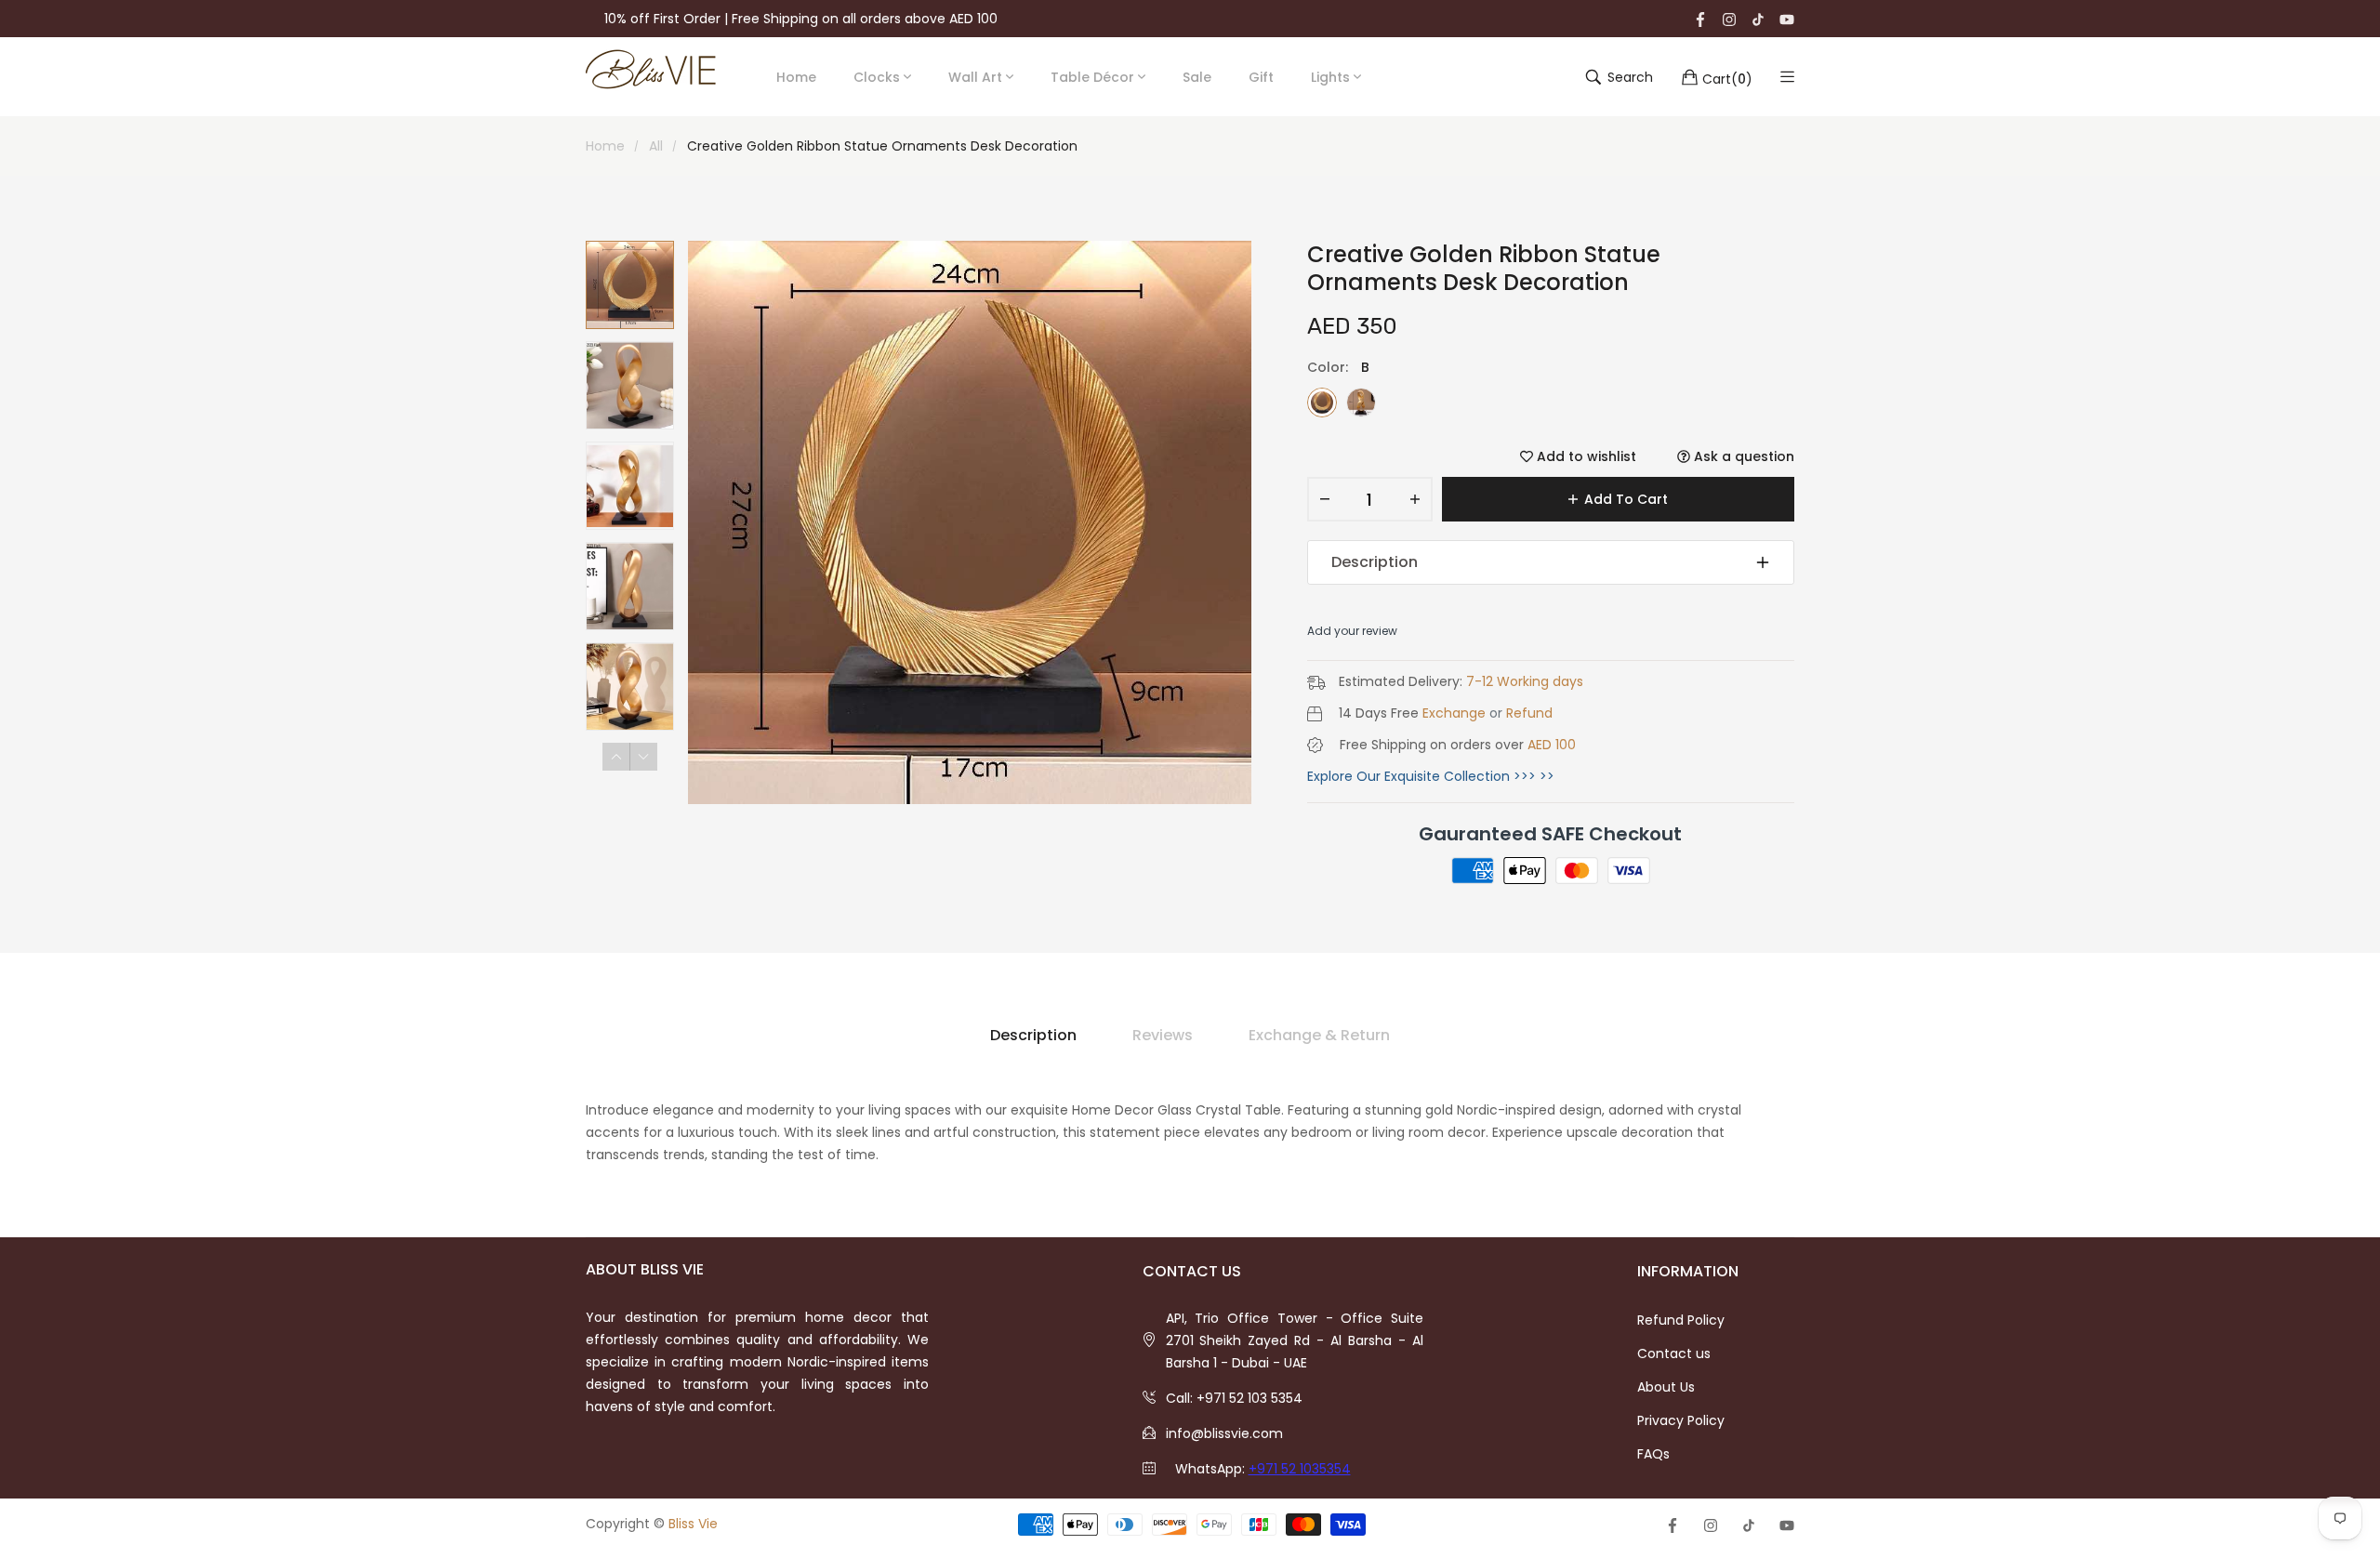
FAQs (1653, 1454)
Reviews (1163, 1035)
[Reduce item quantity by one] (1325, 499)
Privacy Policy (1681, 1420)
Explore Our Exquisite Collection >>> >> (1431, 776)
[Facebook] (1700, 19)
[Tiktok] (1758, 19)
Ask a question (1742, 456)
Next (643, 757)
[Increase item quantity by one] (1415, 499)
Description (1375, 562)
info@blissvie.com (1224, 1433)
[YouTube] (1787, 19)
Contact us (1674, 1353)
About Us (1666, 1387)
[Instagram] (1729, 19)
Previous (616, 757)
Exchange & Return (1319, 1035)
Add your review (1352, 631)
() (1727, 78)
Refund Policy (1681, 1320)
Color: (1338, 367)
